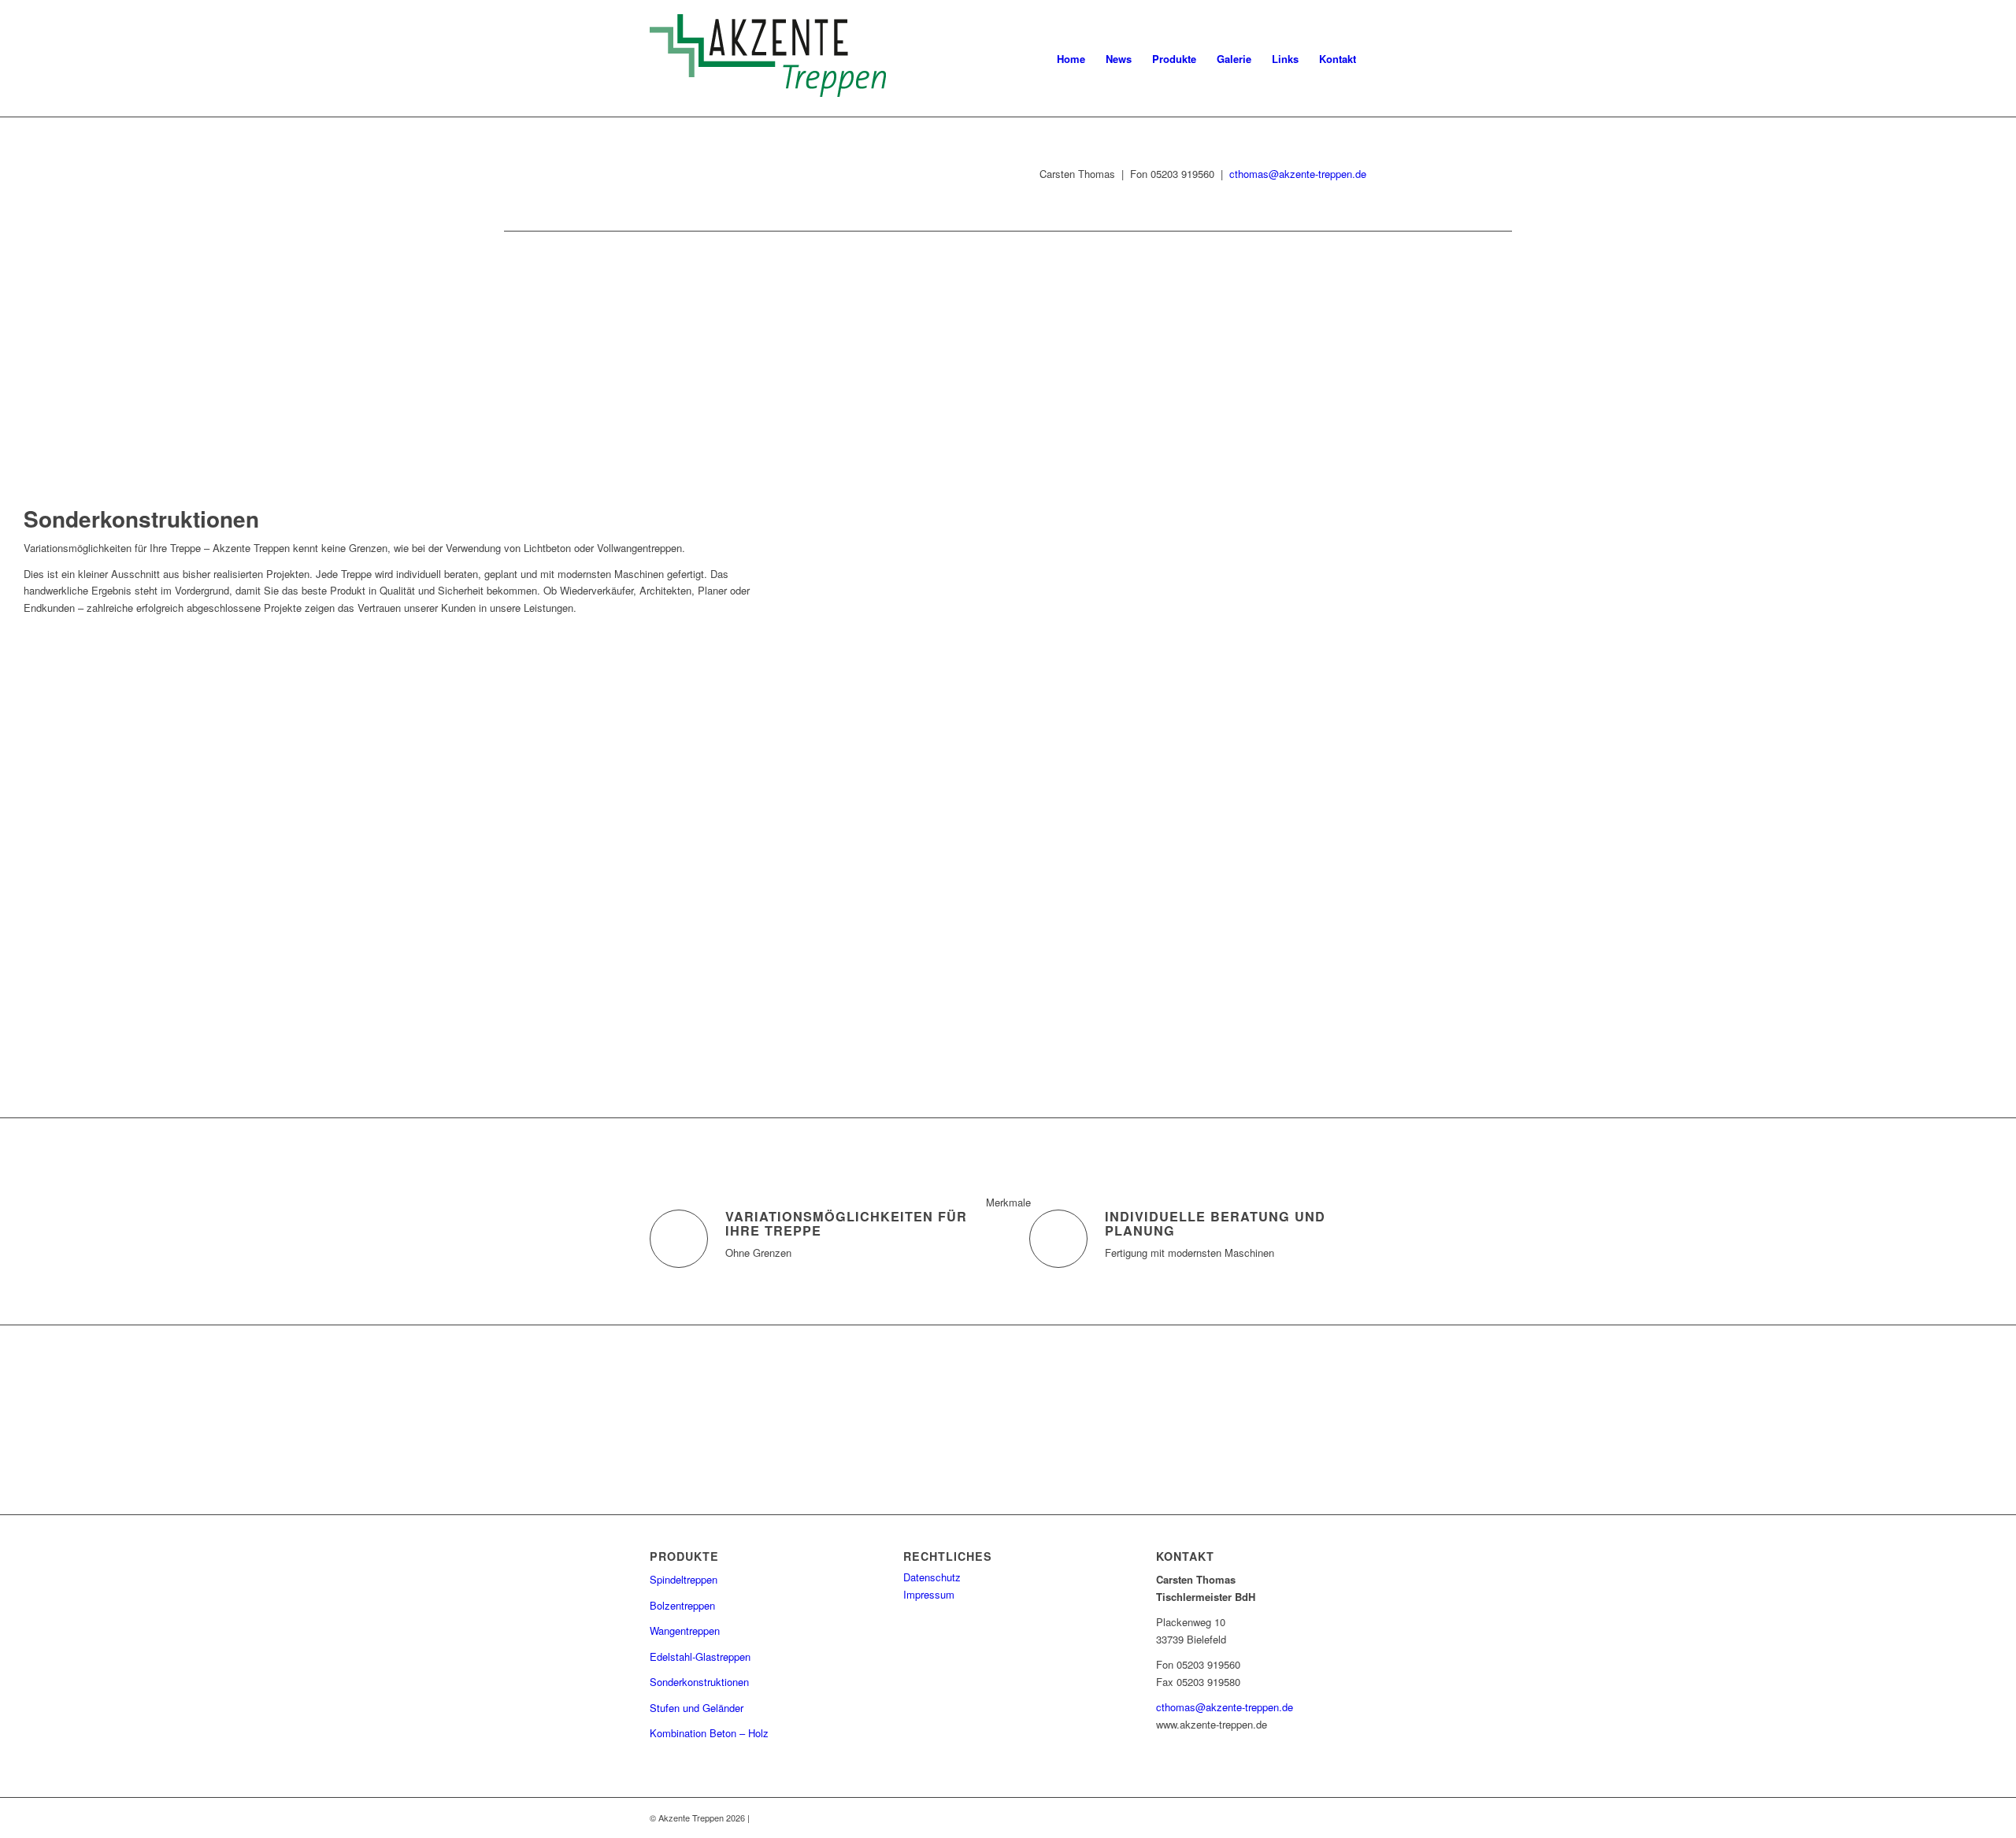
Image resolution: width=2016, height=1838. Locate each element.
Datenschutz (932, 1577)
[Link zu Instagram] (1354, 1818)
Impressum (929, 1594)
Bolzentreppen (682, 1605)
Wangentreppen (685, 1630)
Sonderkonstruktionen (699, 1682)
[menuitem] (1071, 59)
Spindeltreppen (684, 1579)
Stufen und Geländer (697, 1708)
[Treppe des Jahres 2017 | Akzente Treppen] (1160, 1420)
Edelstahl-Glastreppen (700, 1656)
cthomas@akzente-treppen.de (1298, 174)
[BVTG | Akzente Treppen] (932, 1406)
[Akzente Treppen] (768, 59)
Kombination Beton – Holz (709, 1733)
